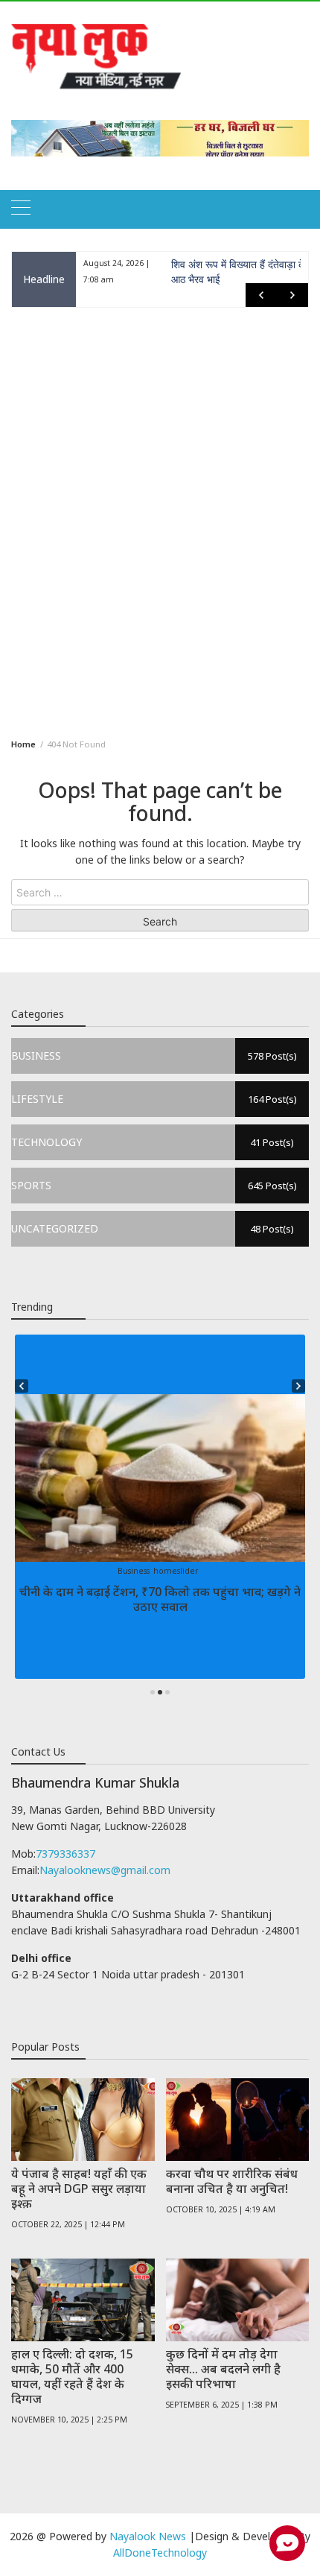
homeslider (176, 1571)
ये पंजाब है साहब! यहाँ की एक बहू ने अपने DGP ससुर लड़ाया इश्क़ (79, 2189)
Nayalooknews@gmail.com (105, 1870)
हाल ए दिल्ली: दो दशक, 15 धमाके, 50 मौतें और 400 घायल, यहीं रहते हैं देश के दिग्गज (72, 2376)
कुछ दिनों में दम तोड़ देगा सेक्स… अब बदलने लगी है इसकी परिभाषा (223, 2369)
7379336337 (65, 1854)
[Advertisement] (160, 520)
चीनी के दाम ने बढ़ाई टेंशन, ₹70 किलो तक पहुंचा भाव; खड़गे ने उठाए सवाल (160, 1599)
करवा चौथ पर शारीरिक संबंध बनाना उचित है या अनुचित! (232, 2181)
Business (134, 1571)
